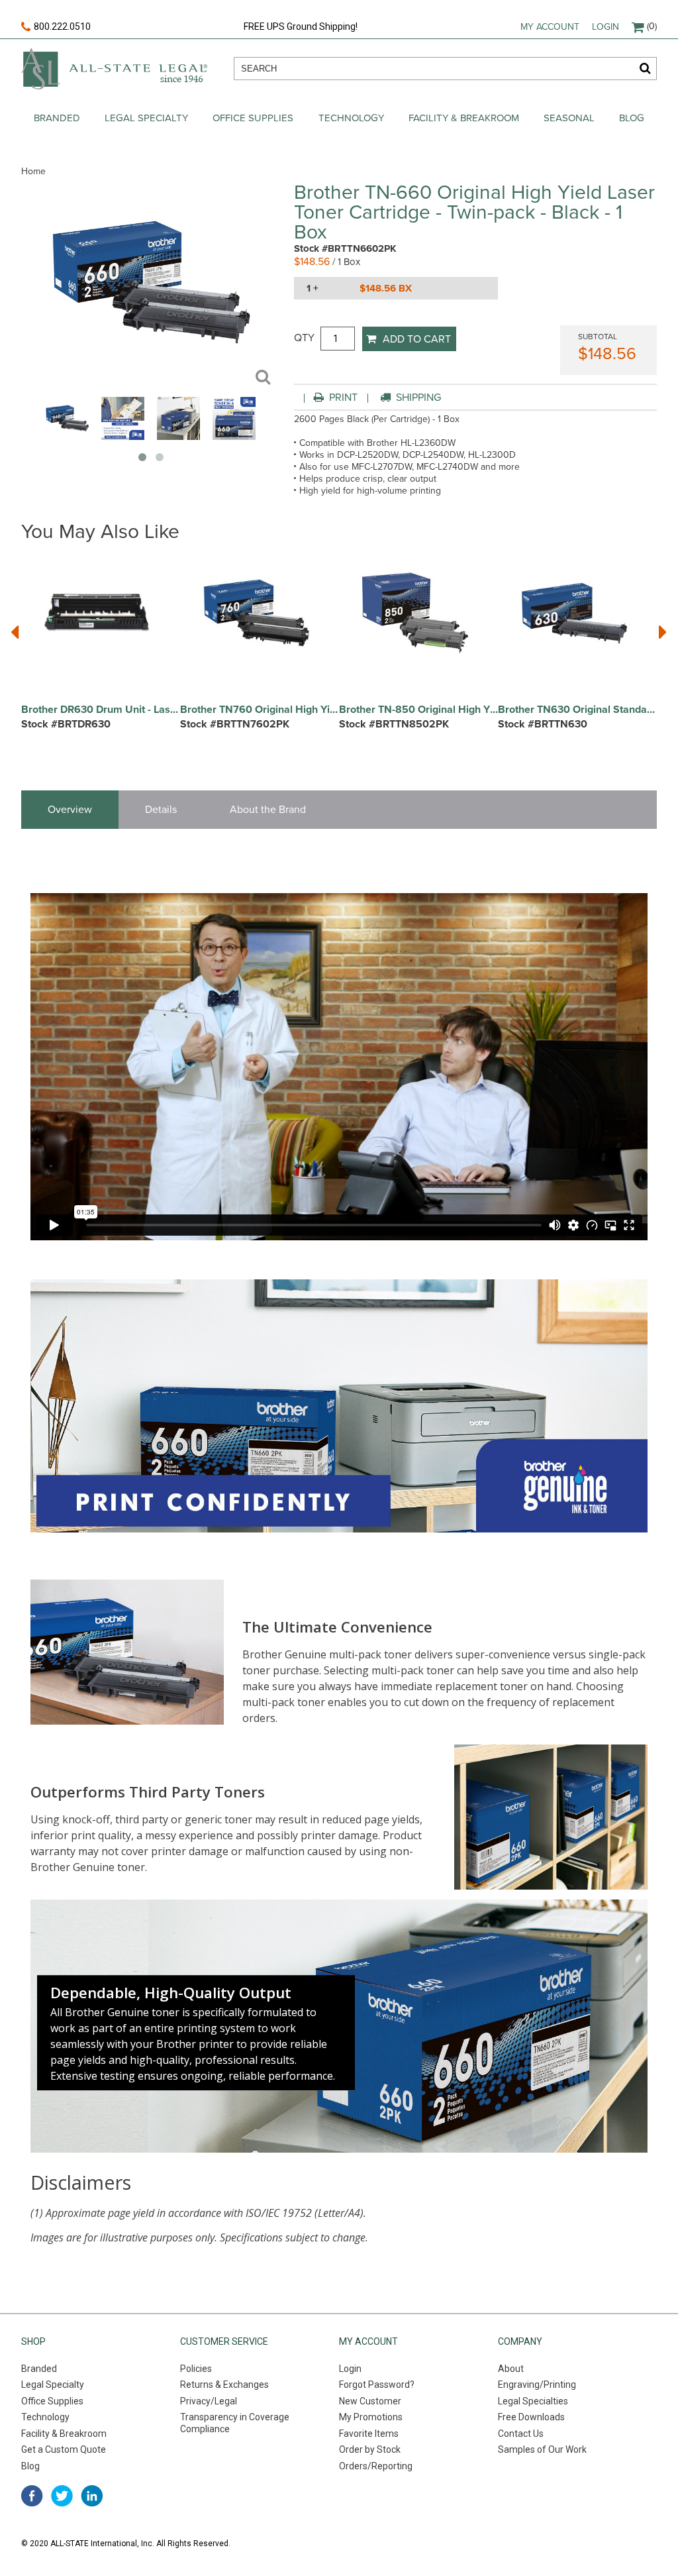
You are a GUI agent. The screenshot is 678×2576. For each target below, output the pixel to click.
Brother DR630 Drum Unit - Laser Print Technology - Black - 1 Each (101, 710)
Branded (57, 118)
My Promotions (371, 2417)
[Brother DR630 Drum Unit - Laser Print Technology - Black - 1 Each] (97, 613)
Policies (196, 2369)
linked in (92, 2496)
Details (161, 810)
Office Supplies (253, 118)
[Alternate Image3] (234, 437)
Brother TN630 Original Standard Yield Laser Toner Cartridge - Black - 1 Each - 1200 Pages (577, 710)
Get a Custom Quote (64, 2449)
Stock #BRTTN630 (543, 724)
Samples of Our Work (542, 2449)
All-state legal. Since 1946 (114, 69)
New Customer (370, 2401)
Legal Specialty (146, 118)
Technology (351, 118)
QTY (304, 338)
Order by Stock (370, 2449)
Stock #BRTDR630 (66, 724)
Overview (70, 810)
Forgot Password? (377, 2385)
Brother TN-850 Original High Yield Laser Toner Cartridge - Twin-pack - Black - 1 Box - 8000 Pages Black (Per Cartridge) (418, 710)
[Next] (663, 632)
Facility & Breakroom (464, 118)
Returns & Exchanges (224, 2385)
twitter (62, 2496)
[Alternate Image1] (123, 437)
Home (33, 171)
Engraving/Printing (537, 2385)
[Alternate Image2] (178, 437)
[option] (101, 652)
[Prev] (15, 632)
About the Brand (268, 810)
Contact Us (521, 2434)
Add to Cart (417, 339)
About (511, 2369)
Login (605, 27)
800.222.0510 (62, 27)
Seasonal (569, 118)
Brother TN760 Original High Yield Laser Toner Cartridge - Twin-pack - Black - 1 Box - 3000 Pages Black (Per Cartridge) (260, 710)
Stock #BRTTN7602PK (235, 724)
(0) (652, 26)
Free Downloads (531, 2417)
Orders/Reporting (376, 2466)
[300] (67, 437)
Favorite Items (369, 2434)
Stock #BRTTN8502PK (394, 724)
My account (550, 27)
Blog (632, 118)
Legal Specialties (533, 2401)
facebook (32, 2496)
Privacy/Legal (209, 2401)
